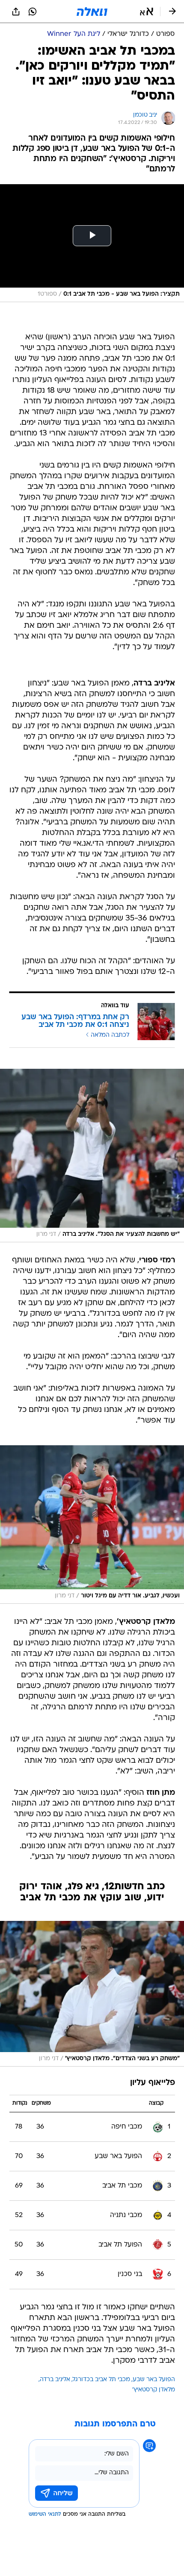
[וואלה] (92, 12)
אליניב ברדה (55, 2380)
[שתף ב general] (16, 12)
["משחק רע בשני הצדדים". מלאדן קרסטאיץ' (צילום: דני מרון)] (92, 1994)
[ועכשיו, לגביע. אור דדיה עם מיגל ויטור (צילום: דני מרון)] (92, 1525)
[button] (147, 12)
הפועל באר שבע (154, 2380)
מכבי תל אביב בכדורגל (101, 2380)
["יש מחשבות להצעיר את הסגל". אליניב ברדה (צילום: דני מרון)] (92, 1156)
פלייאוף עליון (153, 2083)
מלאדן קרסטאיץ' (154, 2390)
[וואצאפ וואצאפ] (33, 12)
